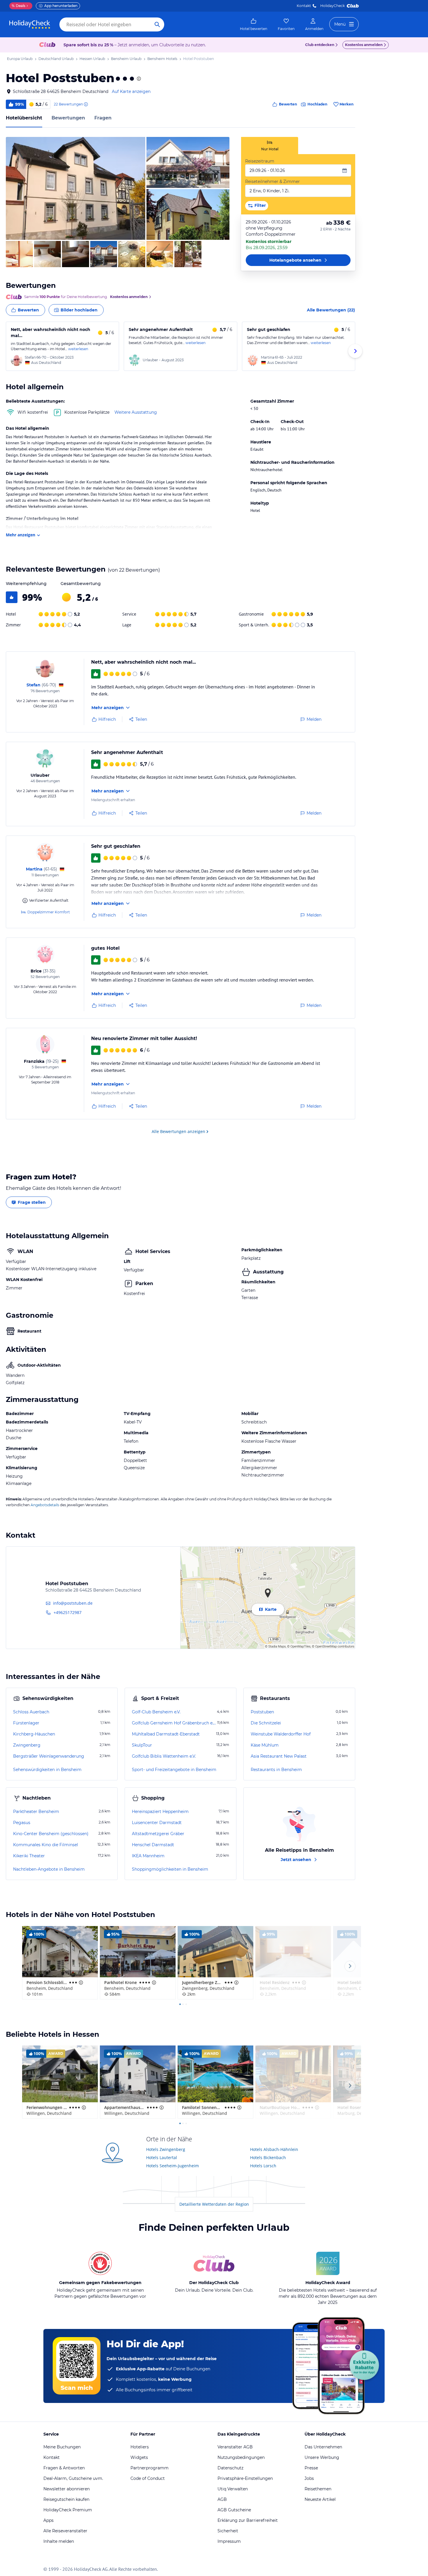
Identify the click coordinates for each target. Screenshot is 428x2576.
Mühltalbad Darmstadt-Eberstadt (166, 1734)
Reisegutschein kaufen (66, 2499)
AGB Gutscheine (234, 2510)
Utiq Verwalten (233, 2489)
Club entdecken (320, 45)
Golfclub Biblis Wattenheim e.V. (164, 1756)
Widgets (139, 2457)
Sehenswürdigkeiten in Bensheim (47, 1770)
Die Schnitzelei (266, 1723)
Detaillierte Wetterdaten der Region (214, 2204)
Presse (311, 2468)
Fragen (103, 118)
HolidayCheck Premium (68, 2510)
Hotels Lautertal (162, 2157)
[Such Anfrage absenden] (157, 24)
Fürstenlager (26, 1723)
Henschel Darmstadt (153, 1845)
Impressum (229, 2541)
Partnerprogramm (150, 2468)
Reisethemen (318, 2489)
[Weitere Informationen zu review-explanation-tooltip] (86, 104)
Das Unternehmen (323, 2447)
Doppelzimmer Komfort (49, 912)
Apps (48, 2520)
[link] (254, 24)
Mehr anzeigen (21, 535)
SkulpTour (142, 1745)
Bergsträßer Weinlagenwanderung (49, 1756)
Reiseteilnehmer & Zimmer (273, 182)
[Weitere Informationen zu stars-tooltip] (138, 79)
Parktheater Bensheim (36, 1812)
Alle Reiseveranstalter (65, 2531)
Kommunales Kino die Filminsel (46, 1845)
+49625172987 (68, 1612)
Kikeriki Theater (29, 1856)
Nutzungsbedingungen (241, 2457)
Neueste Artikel (320, 2499)
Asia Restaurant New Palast (279, 1756)
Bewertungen (68, 118)
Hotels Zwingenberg (166, 2149)
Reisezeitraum (260, 161)
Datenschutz (230, 2468)
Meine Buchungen (62, 2447)
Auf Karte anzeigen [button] (131, 91)
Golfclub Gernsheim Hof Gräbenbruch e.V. (174, 1723)
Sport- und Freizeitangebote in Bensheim (174, 1770)
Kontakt (304, 6)
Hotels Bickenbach (268, 2157)
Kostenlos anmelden (364, 45)
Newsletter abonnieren (67, 2489)
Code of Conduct (148, 2478)
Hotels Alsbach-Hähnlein (274, 2149)
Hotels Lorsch (263, 2166)
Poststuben (262, 1712)
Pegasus (22, 1823)
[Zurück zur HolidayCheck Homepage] (30, 24)
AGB (222, 2499)
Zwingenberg (27, 1745)
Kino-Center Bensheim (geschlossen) (51, 1834)
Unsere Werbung (322, 2457)
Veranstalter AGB (235, 2447)
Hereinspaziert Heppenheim (160, 1812)
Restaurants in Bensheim (276, 1770)
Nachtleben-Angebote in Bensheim (49, 1869)
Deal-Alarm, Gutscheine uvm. (73, 2478)
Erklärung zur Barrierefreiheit (248, 2520)
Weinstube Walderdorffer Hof (281, 1734)
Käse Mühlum (265, 1745)
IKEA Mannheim (148, 1856)
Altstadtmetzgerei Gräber (158, 1834)
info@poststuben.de (73, 1603)
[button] (76, 188)
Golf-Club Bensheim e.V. (156, 1712)
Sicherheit (228, 2531)
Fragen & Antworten (64, 2468)
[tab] (270, 146)
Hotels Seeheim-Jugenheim (173, 2166)
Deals (18, 6)
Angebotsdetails (45, 1505)
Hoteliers (140, 2447)
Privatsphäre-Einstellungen (245, 2478)
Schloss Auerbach (31, 1712)
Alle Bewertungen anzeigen (178, 1131)
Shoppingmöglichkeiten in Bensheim (170, 1869)
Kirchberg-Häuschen (34, 1734)
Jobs (309, 2478)
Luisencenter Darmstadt (157, 1823)
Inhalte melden (59, 2541)
